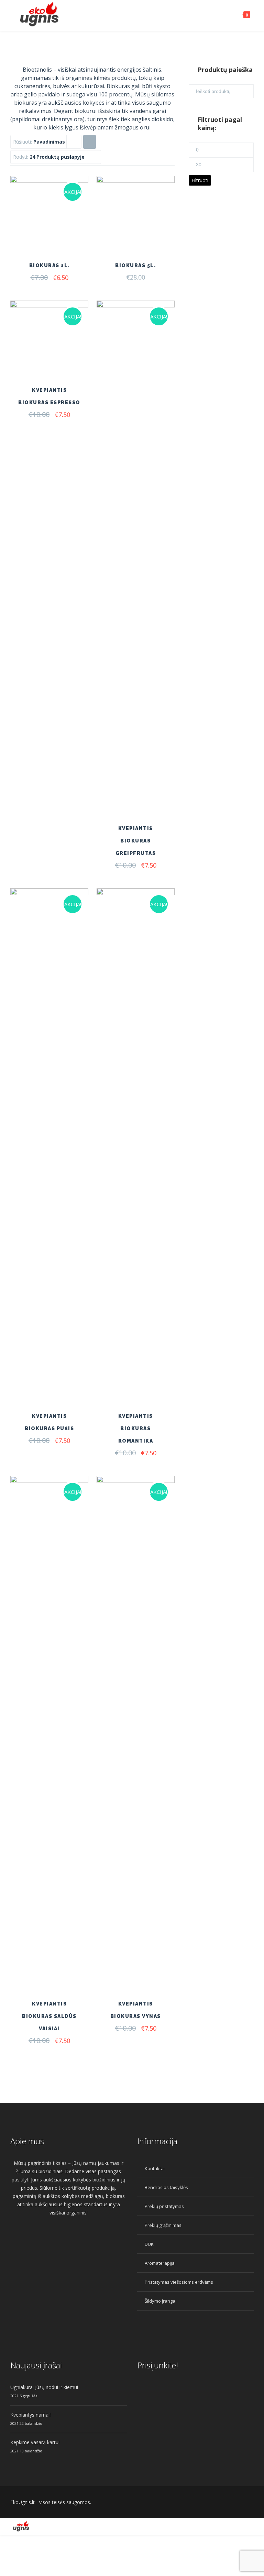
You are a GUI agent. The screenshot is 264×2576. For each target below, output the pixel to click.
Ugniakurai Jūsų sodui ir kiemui (44, 2387)
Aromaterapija (160, 2263)
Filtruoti (200, 180)
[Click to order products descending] (89, 142)
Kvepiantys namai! (30, 2415)
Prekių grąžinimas (163, 2225)
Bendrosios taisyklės (166, 2187)
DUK (149, 2244)
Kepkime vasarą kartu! (35, 2442)
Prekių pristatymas (164, 2206)
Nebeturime (149, 1955)
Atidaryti (63, 237)
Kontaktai (155, 2168)
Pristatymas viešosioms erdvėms (179, 2282)
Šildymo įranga (160, 2301)
